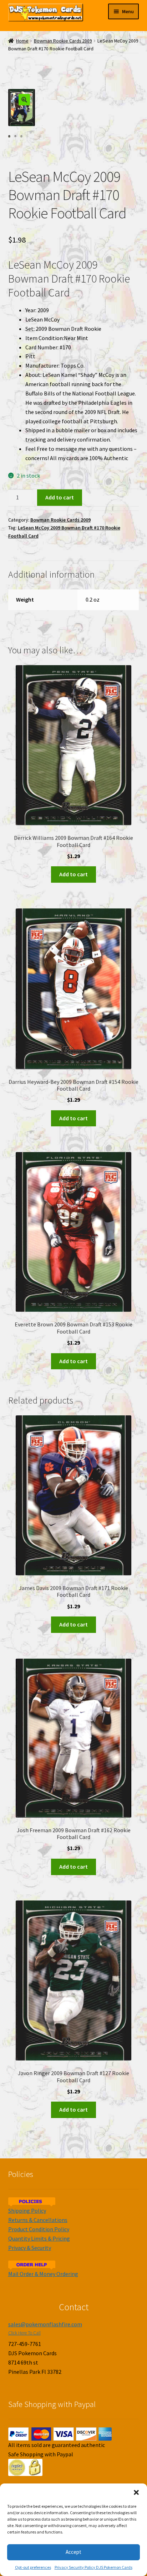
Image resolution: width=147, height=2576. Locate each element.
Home (22, 41)
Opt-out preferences (33, 2567)
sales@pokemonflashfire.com (45, 2324)
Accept (73, 2552)
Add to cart (60, 497)
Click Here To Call (24, 2333)
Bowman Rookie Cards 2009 (63, 41)
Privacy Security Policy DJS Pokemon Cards (93, 2567)
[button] (136, 2492)
